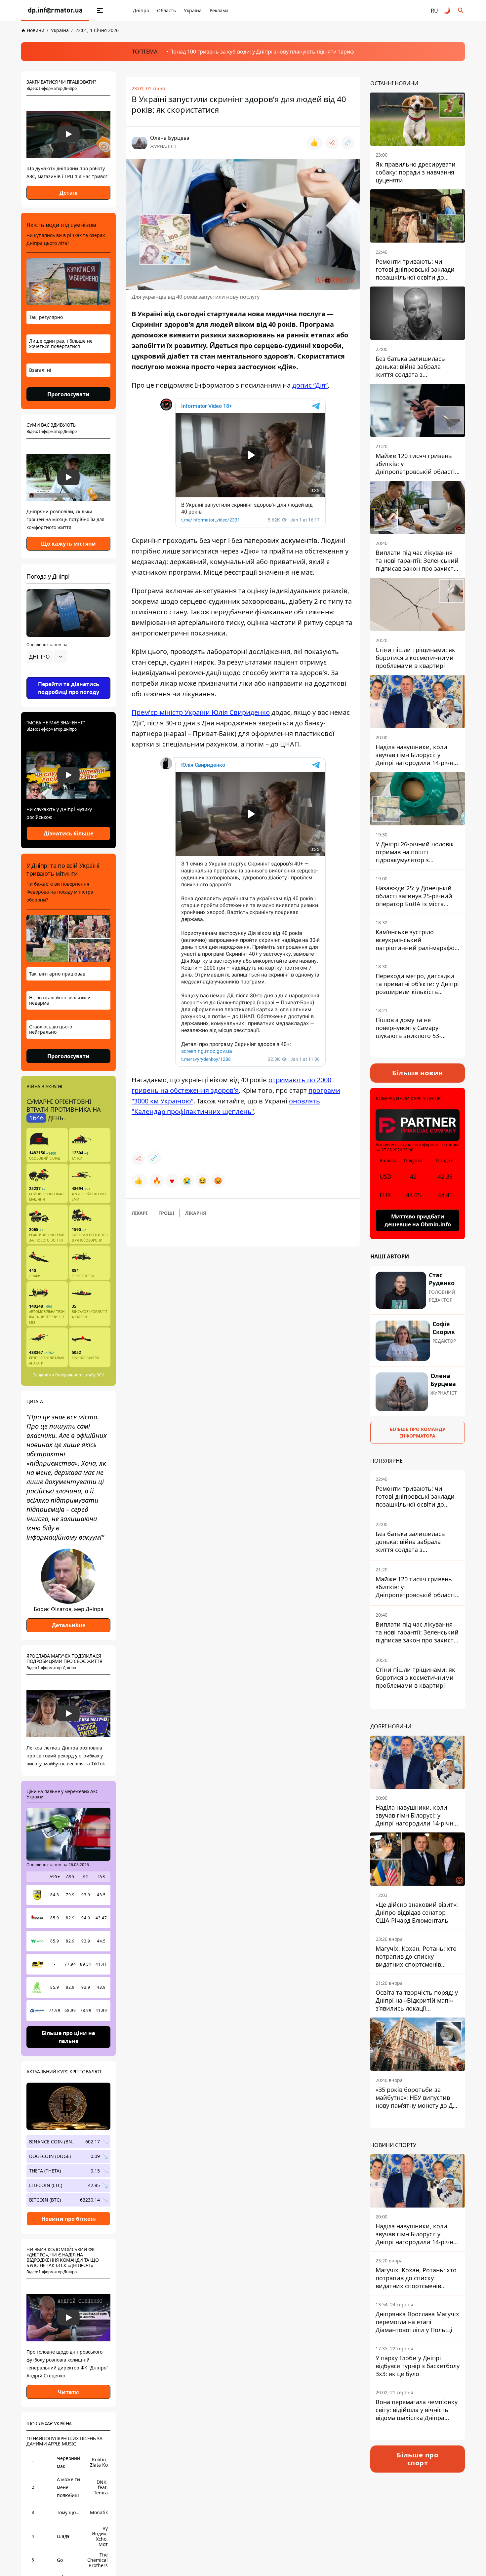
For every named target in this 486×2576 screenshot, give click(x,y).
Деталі (69, 193)
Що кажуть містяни (68, 544)
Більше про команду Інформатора (418, 1432)
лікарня (196, 1213)
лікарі (140, 1213)
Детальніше (69, 1625)
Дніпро (141, 10)
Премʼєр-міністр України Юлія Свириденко (201, 712)
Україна (193, 10)
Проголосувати (68, 394)
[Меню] (100, 11)
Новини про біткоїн (69, 2219)
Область (166, 10)
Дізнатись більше (68, 833)
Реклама (219, 10)
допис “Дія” (310, 385)
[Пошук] (461, 11)
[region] (68, 675)
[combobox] (47, 657)
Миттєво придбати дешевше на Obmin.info (418, 1220)
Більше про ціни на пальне (68, 2037)
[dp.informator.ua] (55, 11)
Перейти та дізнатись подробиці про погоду (69, 688)
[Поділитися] (332, 143)
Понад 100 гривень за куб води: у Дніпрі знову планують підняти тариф (262, 52)
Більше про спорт (418, 2459)
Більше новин (418, 1073)
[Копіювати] (348, 143)
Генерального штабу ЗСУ (80, 1375)
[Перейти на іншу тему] (448, 11)
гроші (166, 1213)
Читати (68, 2392)
